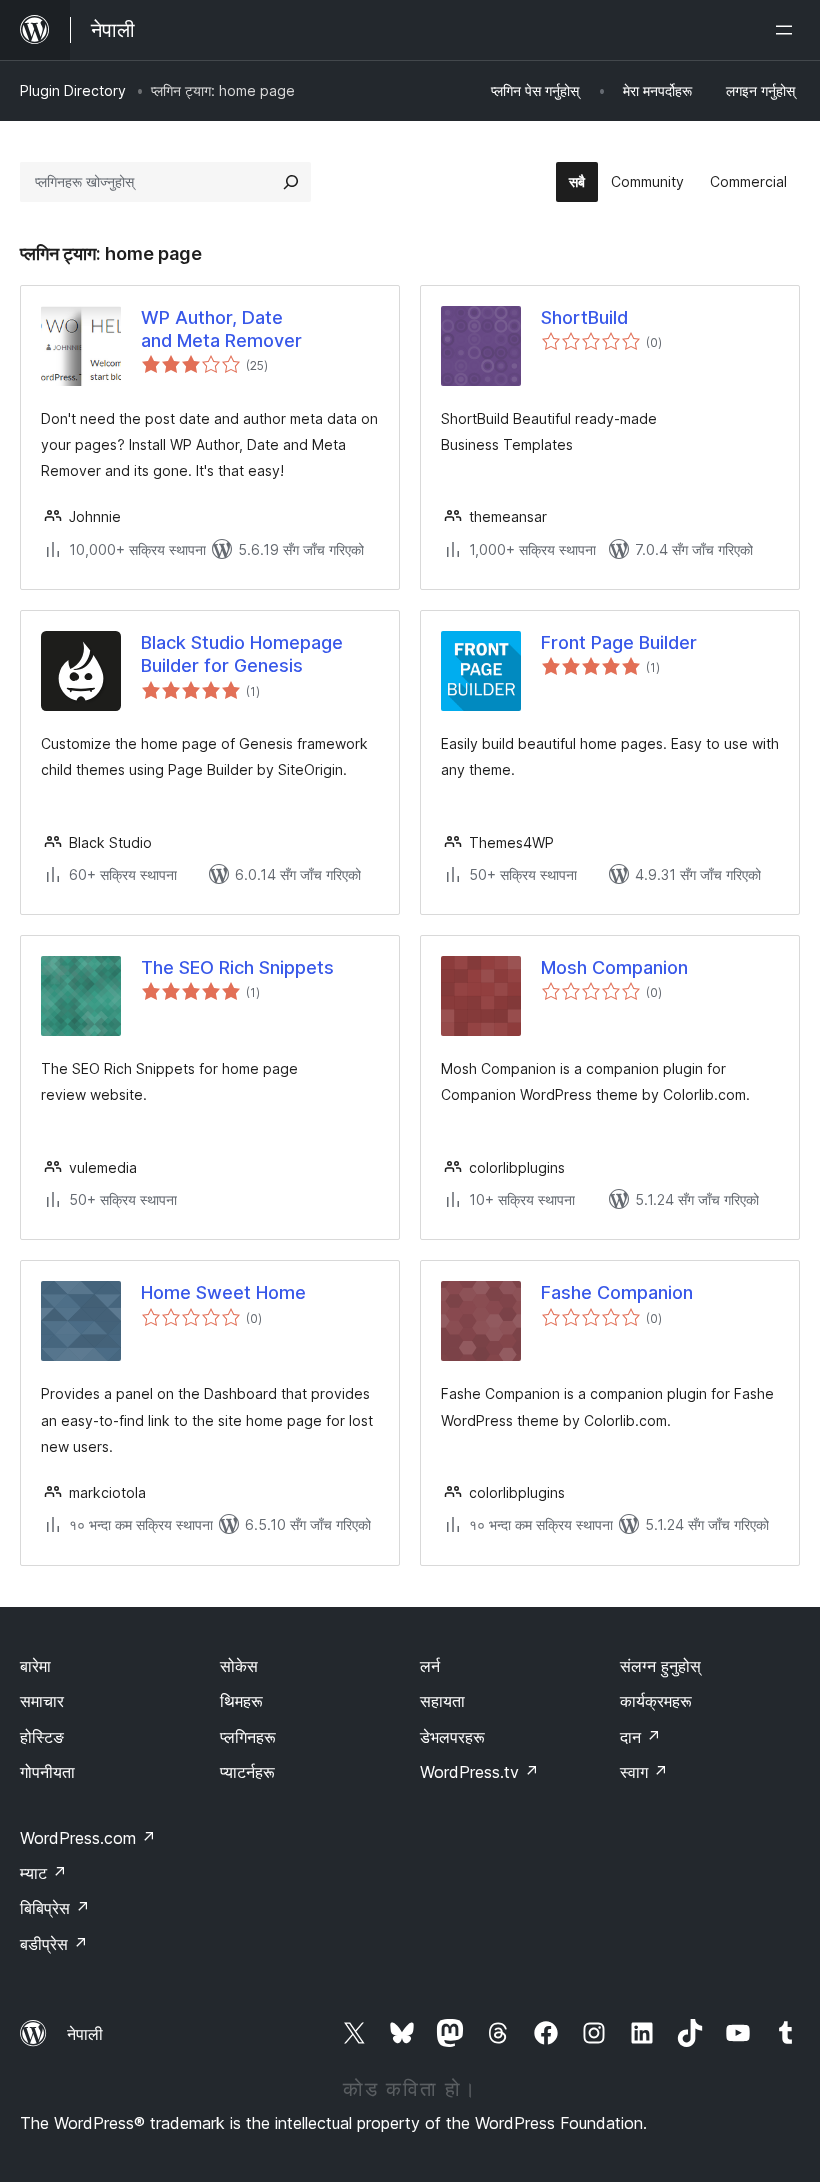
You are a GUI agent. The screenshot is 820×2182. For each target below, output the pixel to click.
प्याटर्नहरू (247, 1772)
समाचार (42, 1701)
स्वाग (644, 1772)
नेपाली (85, 2034)
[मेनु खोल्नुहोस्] (788, 30)
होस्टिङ (42, 1737)
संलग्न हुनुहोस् (660, 1666)
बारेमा (35, 1666)
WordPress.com (88, 1838)
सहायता (442, 1701)
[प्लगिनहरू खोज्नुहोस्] (291, 182)
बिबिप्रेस (55, 1908)
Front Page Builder (619, 642)
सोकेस (239, 1666)
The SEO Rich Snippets (237, 967)
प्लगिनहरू (248, 1737)
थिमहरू (241, 1701)
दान (640, 1737)
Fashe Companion (617, 1292)
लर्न (430, 1666)
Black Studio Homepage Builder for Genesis (242, 654)
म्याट (43, 1873)
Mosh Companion (614, 967)
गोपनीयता (47, 1772)
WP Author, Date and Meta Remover (221, 329)
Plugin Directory (73, 90)
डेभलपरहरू (452, 1737)
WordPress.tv (479, 1772)
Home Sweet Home (223, 1292)
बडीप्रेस (54, 1944)
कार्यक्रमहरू (656, 1701)
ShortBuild (584, 317)
